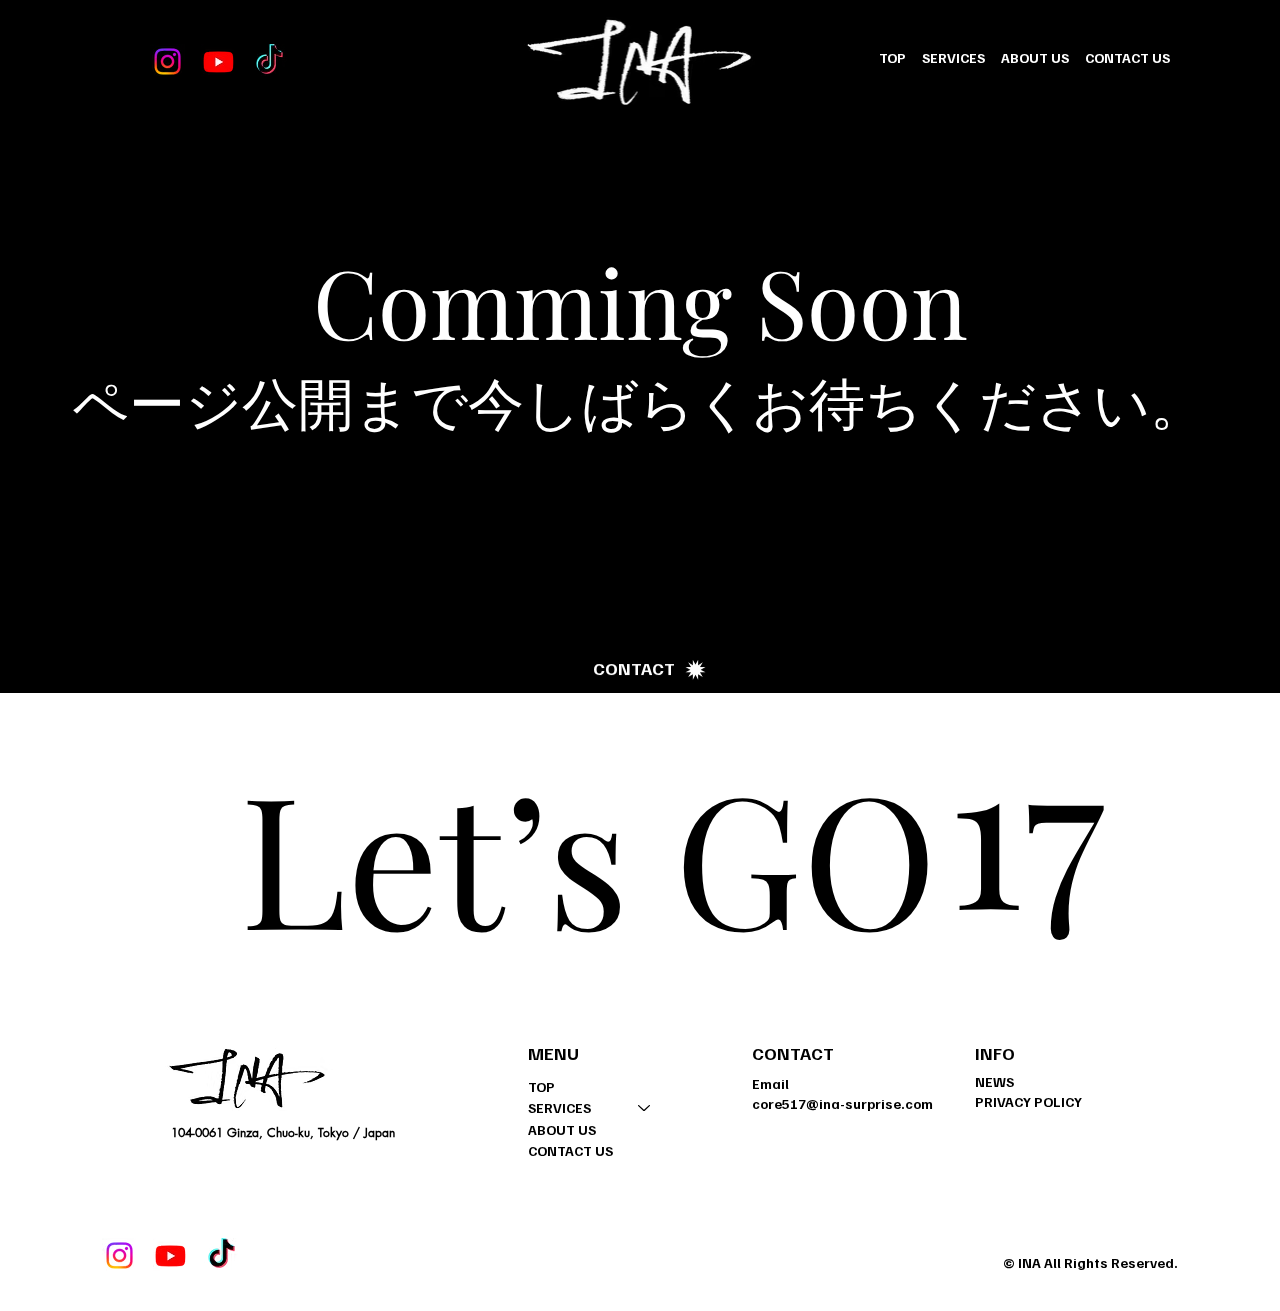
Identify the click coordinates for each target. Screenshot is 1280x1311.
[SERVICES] (645, 1108)
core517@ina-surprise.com (842, 1103)
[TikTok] (269, 61)
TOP (541, 1086)
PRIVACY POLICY (1028, 1101)
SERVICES (559, 1107)
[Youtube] (218, 61)
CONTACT (793, 1053)
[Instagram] (167, 61)
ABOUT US (562, 1129)
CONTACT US (570, 1150)
